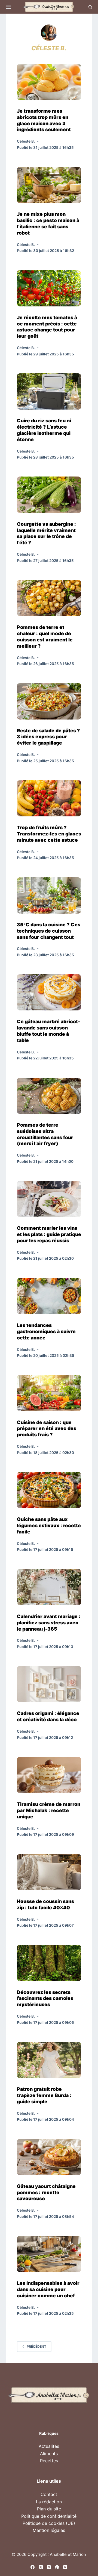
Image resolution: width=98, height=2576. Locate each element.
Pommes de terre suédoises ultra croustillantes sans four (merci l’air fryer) (45, 1134)
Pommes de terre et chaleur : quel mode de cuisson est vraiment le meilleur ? (45, 637)
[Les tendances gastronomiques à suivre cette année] (49, 1296)
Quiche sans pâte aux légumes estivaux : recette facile (49, 1525)
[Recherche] (90, 7)
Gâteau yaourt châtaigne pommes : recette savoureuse (46, 2192)
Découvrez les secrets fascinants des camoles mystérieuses (45, 1998)
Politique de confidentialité (49, 2516)
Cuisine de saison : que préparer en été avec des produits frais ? (47, 1429)
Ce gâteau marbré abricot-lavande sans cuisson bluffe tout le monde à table (48, 1031)
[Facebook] (33, 2567)
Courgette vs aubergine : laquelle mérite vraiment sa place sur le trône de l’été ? (46, 533)
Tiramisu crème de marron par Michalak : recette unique (49, 1810)
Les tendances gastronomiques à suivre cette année (46, 1331)
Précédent (36, 2346)
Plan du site (49, 2509)
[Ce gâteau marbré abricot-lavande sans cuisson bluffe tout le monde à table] (49, 992)
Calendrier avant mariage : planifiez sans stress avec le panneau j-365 (49, 1623)
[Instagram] (49, 2567)
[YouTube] (65, 2567)
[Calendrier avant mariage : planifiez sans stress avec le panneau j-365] (49, 1587)
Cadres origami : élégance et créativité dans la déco (48, 1716)
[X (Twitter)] (41, 2567)
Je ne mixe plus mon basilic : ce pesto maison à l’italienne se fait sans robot (48, 223)
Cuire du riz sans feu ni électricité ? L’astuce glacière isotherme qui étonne (44, 430)
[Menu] (8, 7)
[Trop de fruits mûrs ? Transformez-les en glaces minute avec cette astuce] (49, 798)
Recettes (49, 2461)
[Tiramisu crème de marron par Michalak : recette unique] (49, 1775)
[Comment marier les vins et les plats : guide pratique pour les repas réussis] (49, 1199)
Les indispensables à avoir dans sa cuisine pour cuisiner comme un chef (48, 2289)
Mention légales (49, 2530)
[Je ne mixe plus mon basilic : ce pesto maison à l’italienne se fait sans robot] (49, 185)
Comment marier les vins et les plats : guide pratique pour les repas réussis (49, 1234)
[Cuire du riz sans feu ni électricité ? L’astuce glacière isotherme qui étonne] (49, 391)
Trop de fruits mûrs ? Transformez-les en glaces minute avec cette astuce (49, 834)
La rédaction (49, 2502)
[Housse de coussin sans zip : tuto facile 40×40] (49, 1872)
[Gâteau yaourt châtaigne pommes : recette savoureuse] (49, 2157)
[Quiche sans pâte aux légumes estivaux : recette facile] (49, 1490)
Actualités (49, 2446)
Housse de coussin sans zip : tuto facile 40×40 (45, 1904)
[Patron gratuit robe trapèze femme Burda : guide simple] (49, 2060)
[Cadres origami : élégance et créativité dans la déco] (49, 1684)
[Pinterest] (57, 2567)
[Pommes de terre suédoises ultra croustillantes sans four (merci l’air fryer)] (49, 1096)
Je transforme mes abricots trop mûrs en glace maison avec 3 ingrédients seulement (44, 120)
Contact (49, 2494)
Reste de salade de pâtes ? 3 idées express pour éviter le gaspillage (48, 737)
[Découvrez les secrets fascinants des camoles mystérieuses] (49, 1963)
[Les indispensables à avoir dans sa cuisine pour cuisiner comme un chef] (49, 2254)
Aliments (49, 2454)
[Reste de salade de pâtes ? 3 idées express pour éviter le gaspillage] (49, 701)
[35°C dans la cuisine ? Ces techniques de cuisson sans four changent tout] (49, 895)
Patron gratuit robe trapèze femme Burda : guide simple (44, 2095)
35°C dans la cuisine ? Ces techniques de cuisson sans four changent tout (49, 931)
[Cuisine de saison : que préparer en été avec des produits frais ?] (49, 1393)
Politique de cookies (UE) (49, 2523)
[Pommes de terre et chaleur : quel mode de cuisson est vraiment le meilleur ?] (49, 598)
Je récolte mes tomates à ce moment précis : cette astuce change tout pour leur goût (47, 327)
